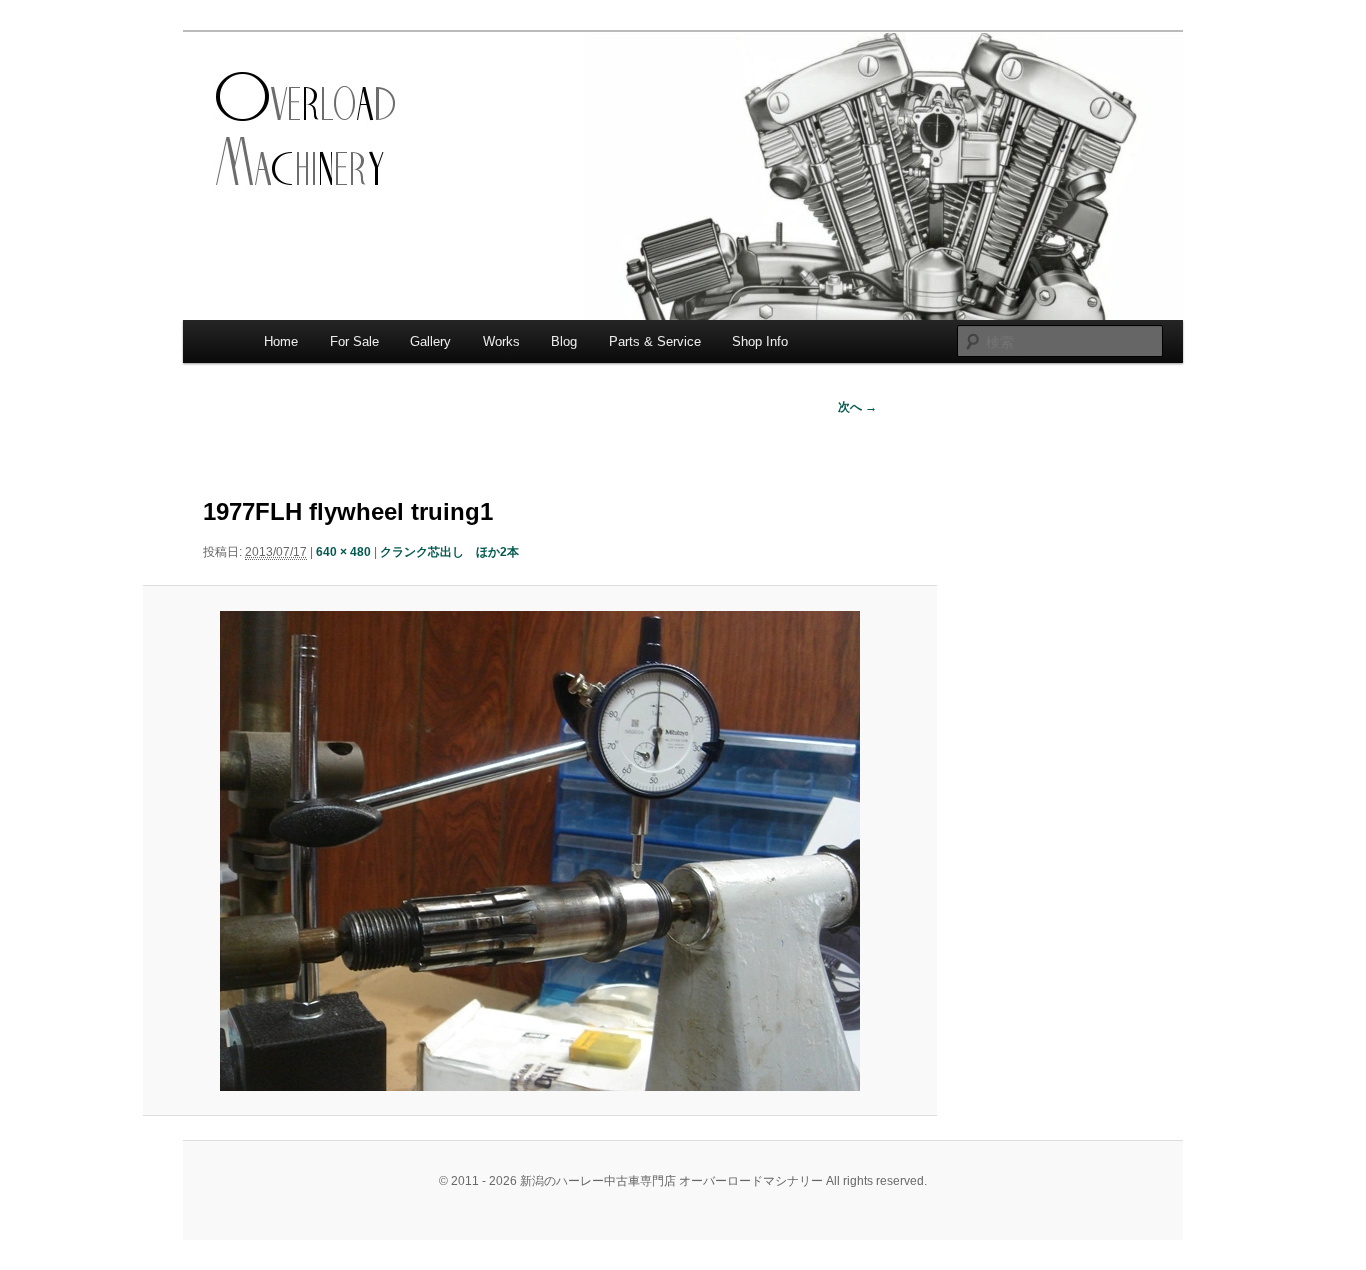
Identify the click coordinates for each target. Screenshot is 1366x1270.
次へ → (857, 407)
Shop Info (760, 341)
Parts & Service (655, 341)
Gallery (430, 341)
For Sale (354, 341)
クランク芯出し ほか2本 (449, 552)
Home (281, 341)
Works (501, 341)
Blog (564, 341)
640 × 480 (343, 552)
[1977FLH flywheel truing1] (539, 851)
